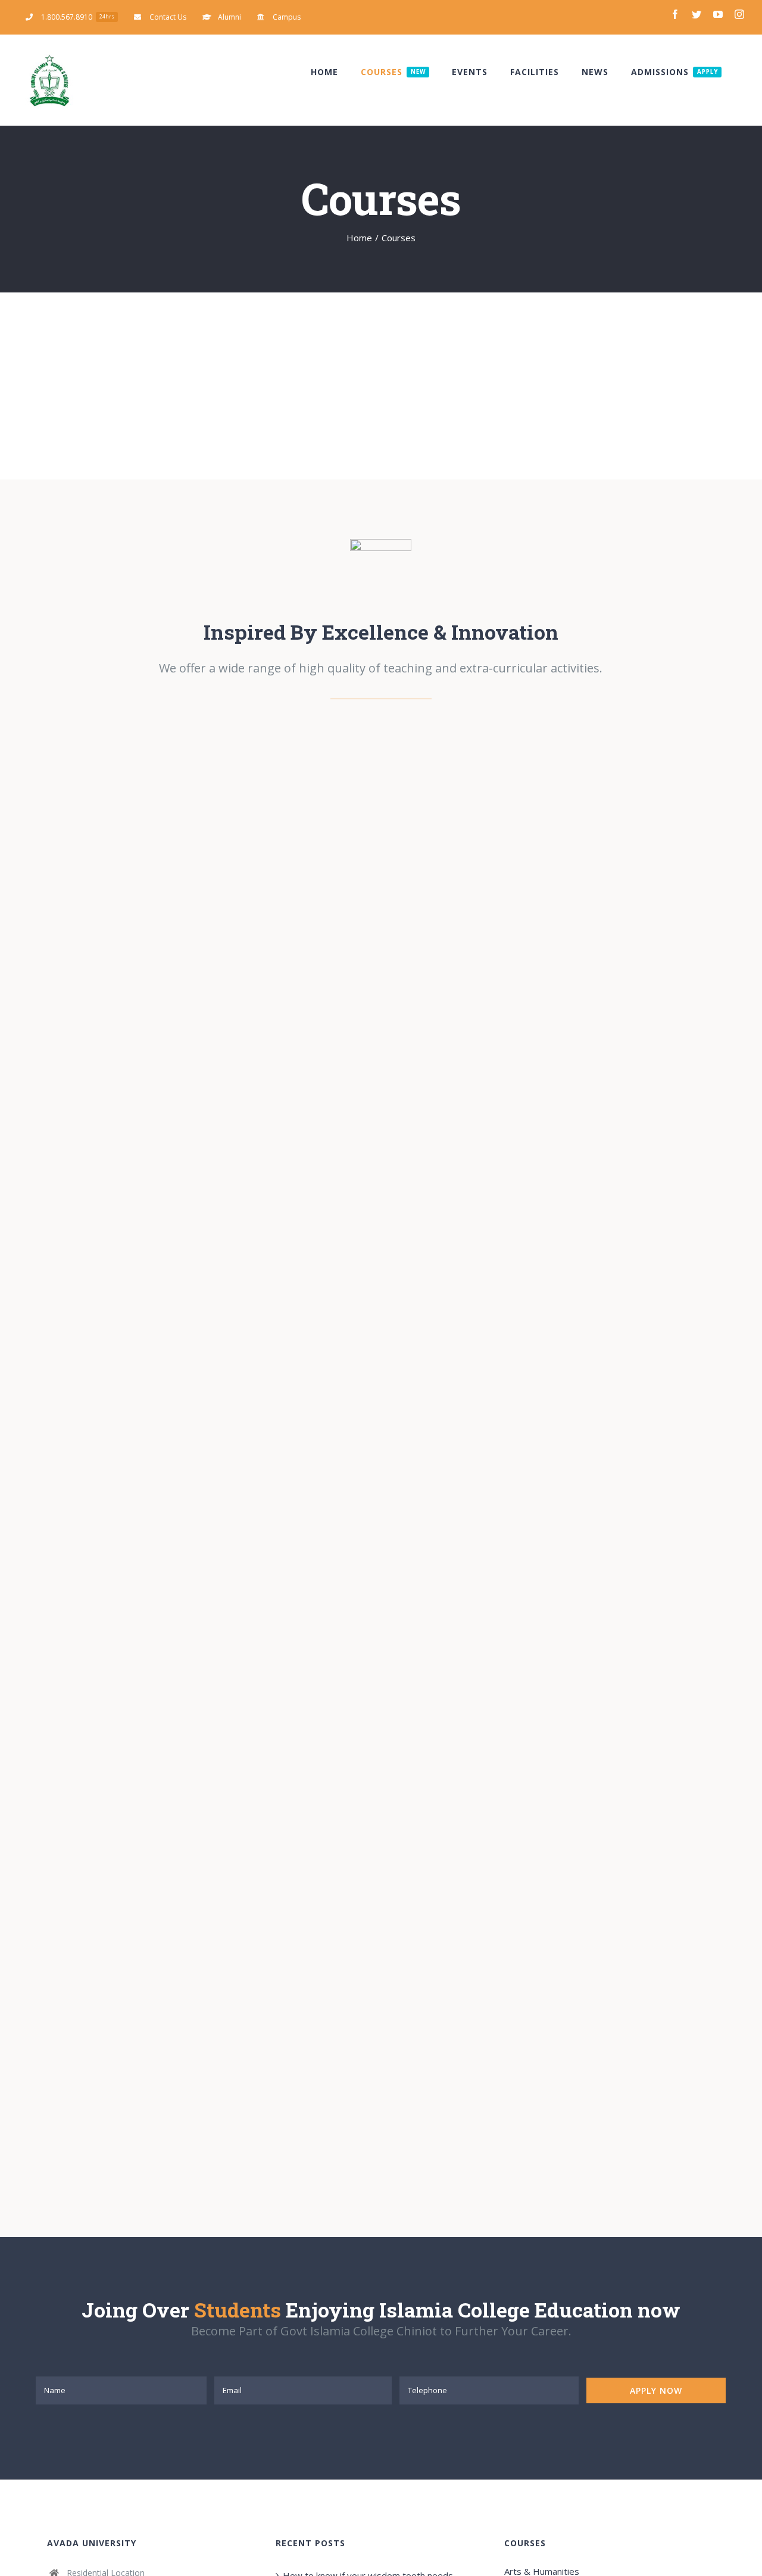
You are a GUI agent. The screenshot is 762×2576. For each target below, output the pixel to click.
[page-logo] (381, 543)
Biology (175, 1919)
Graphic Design (553, 1098)
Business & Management (90, 1667)
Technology (441, 1257)
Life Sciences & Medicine (467, 1667)
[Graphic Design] (570, 1098)
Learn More (542, 906)
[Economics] (192, 1508)
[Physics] (167, 857)
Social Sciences (382, 806)
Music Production (175, 1098)
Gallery (185, 857)
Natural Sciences (72, 2077)
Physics (150, 857)
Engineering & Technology (92, 1257)
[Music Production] (192, 1098)
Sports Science (553, 1508)
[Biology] (192, 1918)
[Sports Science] (570, 1508)
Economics (175, 1508)
